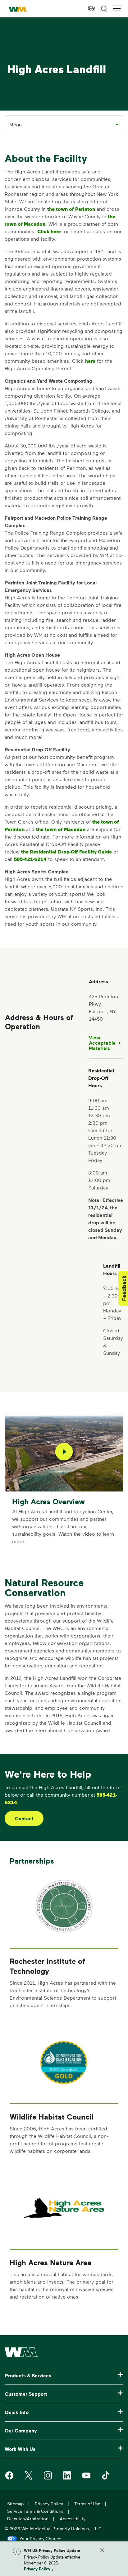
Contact (24, 1818)
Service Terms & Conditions (35, 2511)
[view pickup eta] (92, 9)
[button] (117, 9)
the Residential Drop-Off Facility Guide (66, 852)
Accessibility (73, 2519)
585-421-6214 (30, 859)
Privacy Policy (37, 2569)
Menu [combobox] (16, 124)
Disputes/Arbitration (28, 2519)
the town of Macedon (61, 829)
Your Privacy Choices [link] (41, 2538)
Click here (49, 231)
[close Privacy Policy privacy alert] (102, 2550)
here (90, 361)
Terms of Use (87, 2504)
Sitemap (15, 2504)
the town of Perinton (71, 209)
